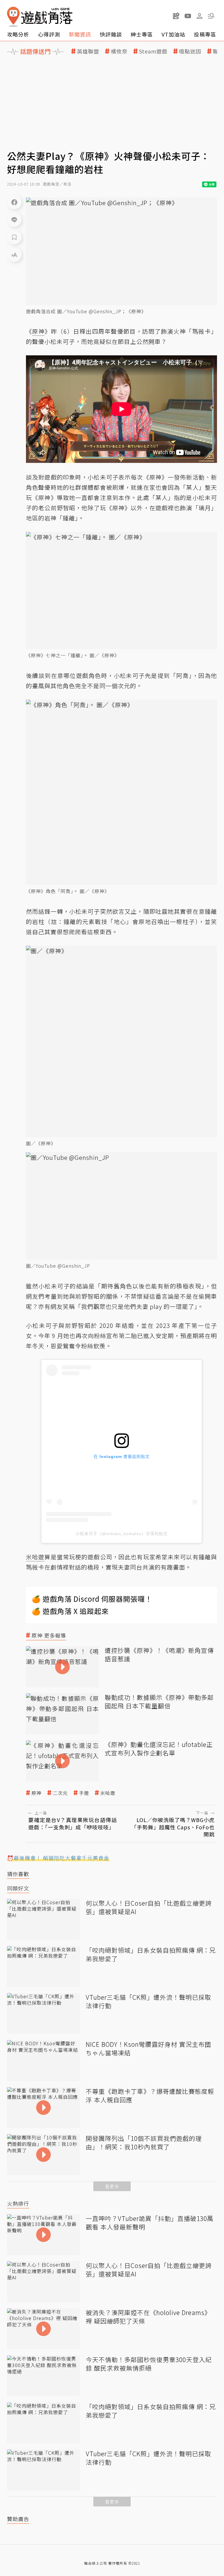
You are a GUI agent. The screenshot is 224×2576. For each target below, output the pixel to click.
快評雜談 (111, 34)
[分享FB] (14, 202)
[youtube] (188, 16)
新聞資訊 (80, 34)
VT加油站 (173, 34)
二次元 (60, 1793)
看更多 (112, 2186)
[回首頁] (40, 17)
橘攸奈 (119, 51)
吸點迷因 (190, 51)
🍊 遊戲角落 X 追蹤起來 (70, 1611)
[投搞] (176, 16)
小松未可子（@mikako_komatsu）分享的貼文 (122, 1534)
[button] (211, 16)
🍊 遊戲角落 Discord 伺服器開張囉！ (92, 1599)
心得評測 (49, 34)
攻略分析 (18, 34)
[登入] (199, 16)
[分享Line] (14, 219)
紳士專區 (142, 34)
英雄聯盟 (88, 51)
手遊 (84, 1793)
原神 (36, 1793)
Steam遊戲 (153, 51)
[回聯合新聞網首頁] (13, 17)
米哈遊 (108, 1793)
